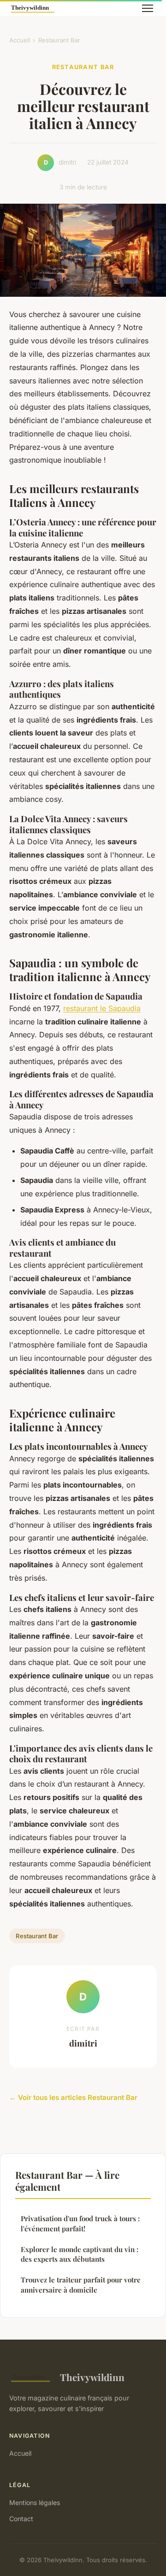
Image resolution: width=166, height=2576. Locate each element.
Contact (21, 2519)
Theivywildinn (92, 2377)
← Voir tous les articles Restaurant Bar (73, 2097)
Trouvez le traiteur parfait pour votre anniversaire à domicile (81, 2285)
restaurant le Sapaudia (102, 1008)
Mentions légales (35, 2502)
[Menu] (148, 8)
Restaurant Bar (59, 40)
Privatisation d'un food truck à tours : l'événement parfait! (80, 2223)
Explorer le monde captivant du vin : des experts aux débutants (80, 2254)
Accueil (20, 40)
